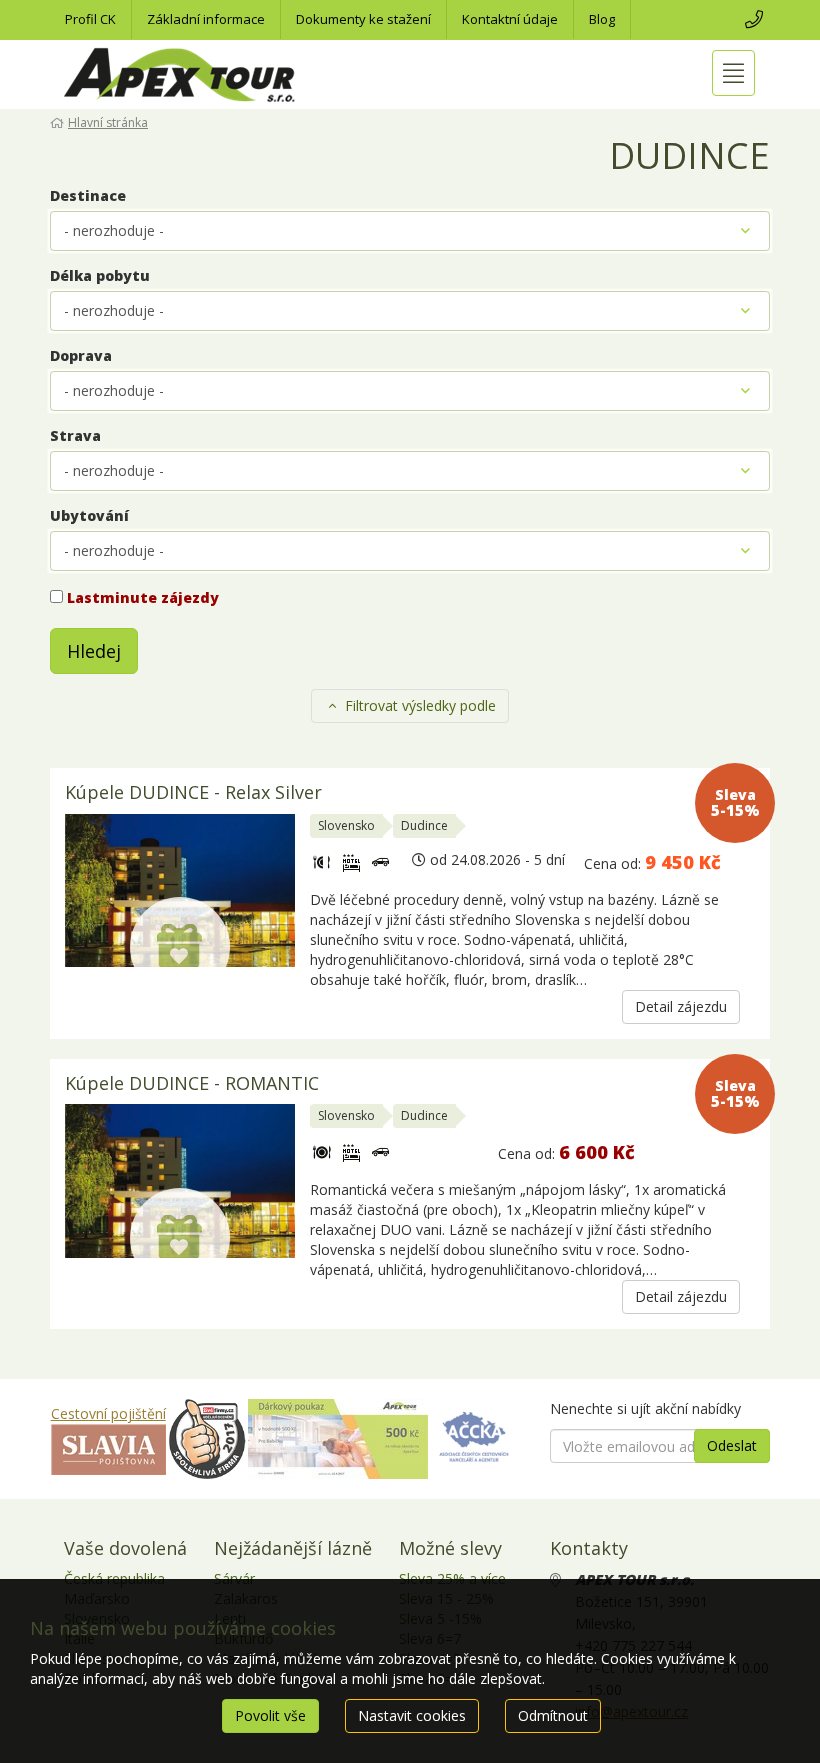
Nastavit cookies (412, 1715)
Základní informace (206, 19)
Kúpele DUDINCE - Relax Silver (193, 793)
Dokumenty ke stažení (363, 19)
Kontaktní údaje (510, 19)
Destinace (88, 195)
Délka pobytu (100, 275)
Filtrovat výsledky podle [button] (418, 705)
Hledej (94, 651)
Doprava (81, 355)
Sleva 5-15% (735, 802)
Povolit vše (270, 1715)
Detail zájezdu (681, 1006)
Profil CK (90, 19)
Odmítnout (553, 1715)
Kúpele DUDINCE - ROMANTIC (192, 1084)
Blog (602, 19)
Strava (75, 435)
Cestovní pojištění (108, 1413)
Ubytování (89, 515)
